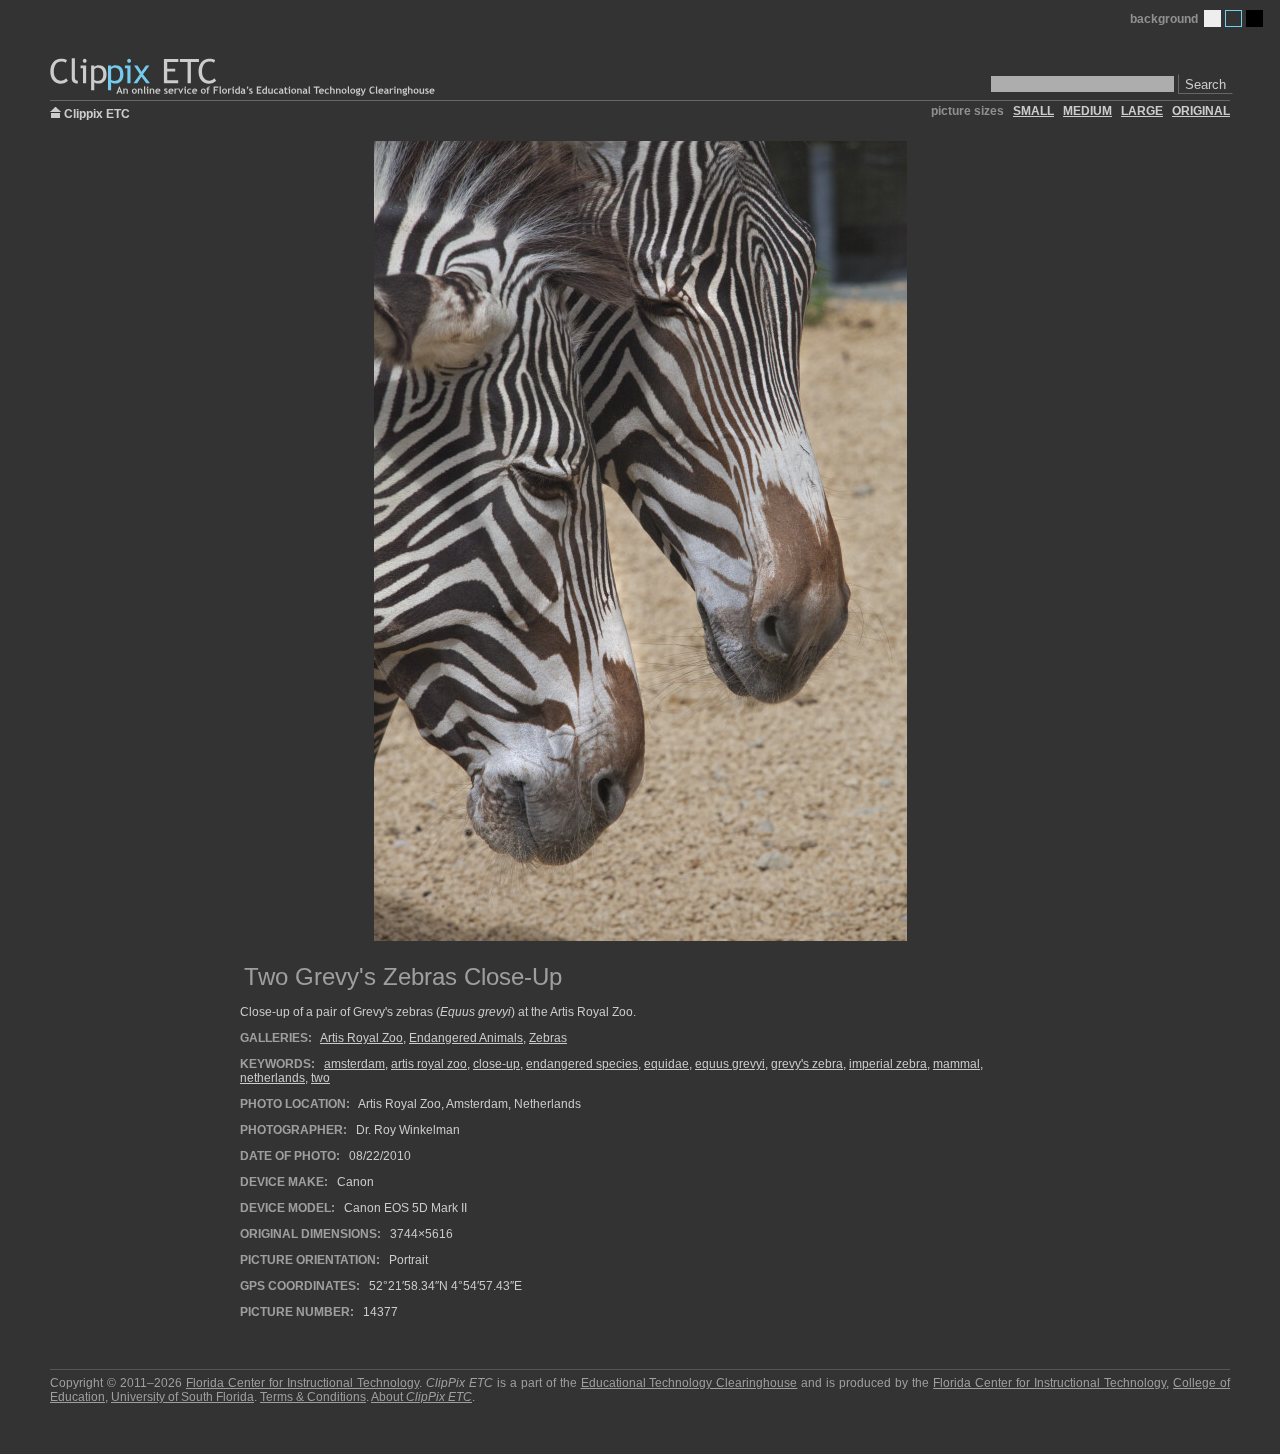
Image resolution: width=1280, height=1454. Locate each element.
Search (1205, 84)
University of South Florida (182, 1397)
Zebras (548, 1038)
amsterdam (354, 1064)
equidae (666, 1064)
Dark (1254, 18)
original (1201, 111)
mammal (956, 1064)
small (1033, 111)
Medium (1233, 18)
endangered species (582, 1064)
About (421, 1397)
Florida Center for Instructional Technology (302, 1383)
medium (1087, 111)
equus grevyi (730, 1064)
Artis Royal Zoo (361, 1038)
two (320, 1078)
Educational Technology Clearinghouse (689, 1383)
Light (1212, 18)
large (1142, 111)
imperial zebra (888, 1064)
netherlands (272, 1078)
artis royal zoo (429, 1064)
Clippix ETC (97, 112)
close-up (496, 1064)
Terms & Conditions (313, 1397)
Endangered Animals (466, 1038)
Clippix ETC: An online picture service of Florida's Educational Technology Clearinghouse (244, 77)
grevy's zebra (807, 1064)
